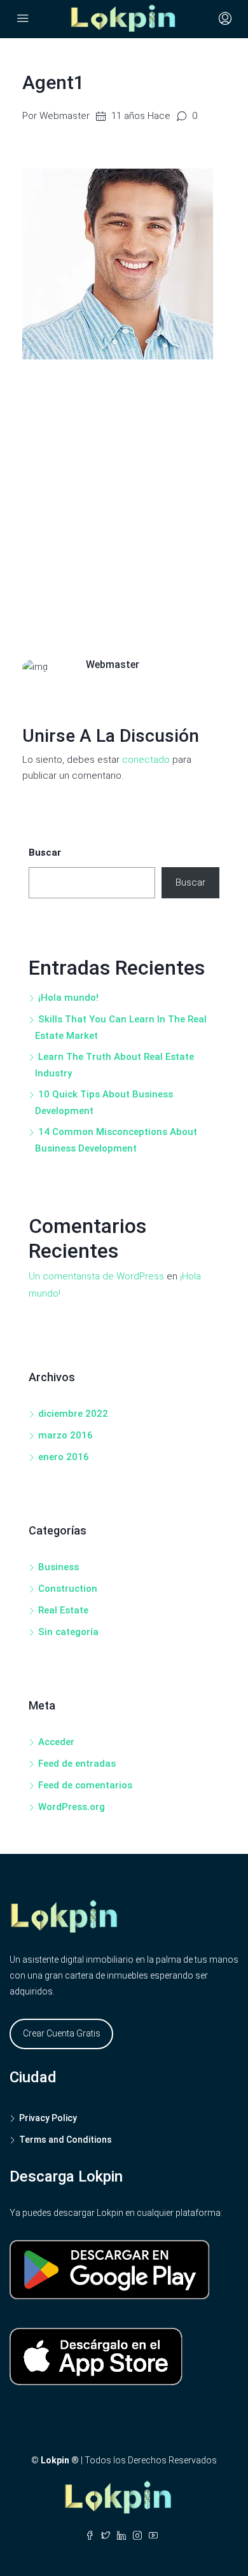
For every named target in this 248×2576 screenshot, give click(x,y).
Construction (68, 1589)
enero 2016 (64, 1457)
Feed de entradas (77, 1764)
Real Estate (63, 1610)
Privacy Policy (48, 2118)
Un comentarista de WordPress (96, 1276)
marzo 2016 (65, 1435)
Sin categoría (68, 1632)
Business (59, 1567)
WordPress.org (72, 1807)
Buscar (45, 853)
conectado (146, 760)
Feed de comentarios (85, 1785)
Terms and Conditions (65, 2140)
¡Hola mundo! (68, 998)
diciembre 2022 (73, 1414)
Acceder (56, 1742)
